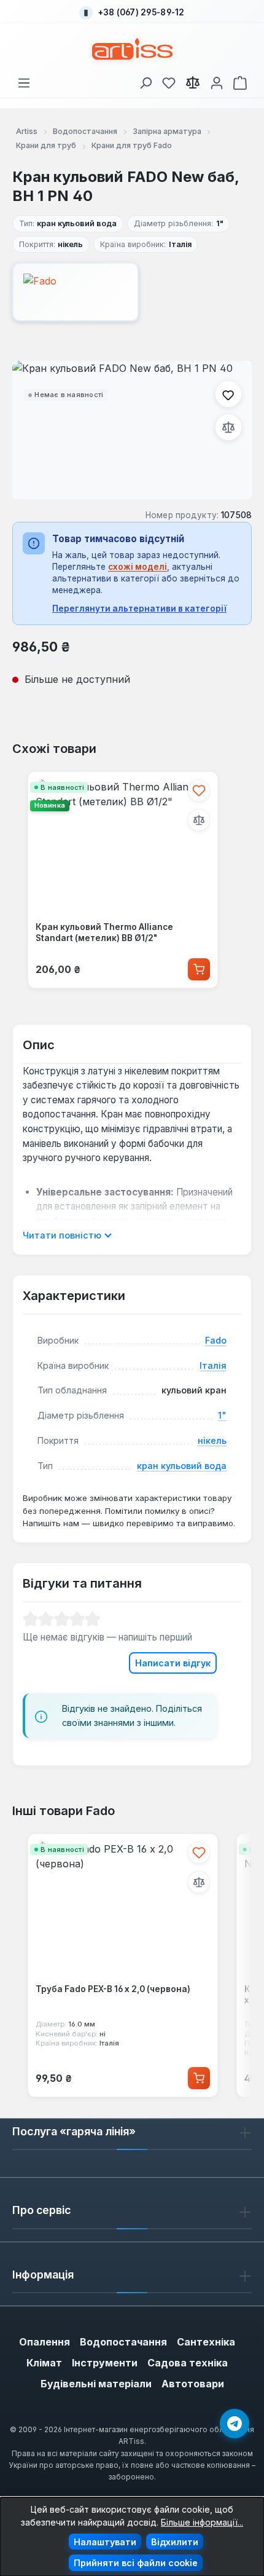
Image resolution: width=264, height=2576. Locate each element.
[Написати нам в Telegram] (235, 2424)
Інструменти (105, 2363)
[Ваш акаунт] (217, 81)
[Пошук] (146, 81)
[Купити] (199, 969)
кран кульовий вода (182, 1466)
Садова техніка (188, 2363)
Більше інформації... (202, 2522)
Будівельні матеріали (96, 2384)
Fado (216, 1340)
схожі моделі (138, 567)
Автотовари (193, 2384)
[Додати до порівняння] (228, 427)
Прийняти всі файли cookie (136, 2563)
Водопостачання (123, 2342)
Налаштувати (105, 2542)
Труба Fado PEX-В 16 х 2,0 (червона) (113, 1989)
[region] (132, 430)
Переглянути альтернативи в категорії (139, 609)
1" (222, 1415)
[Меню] (24, 81)
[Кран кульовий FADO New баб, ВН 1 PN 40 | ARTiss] (132, 430)
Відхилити (175, 2542)
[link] (169, 81)
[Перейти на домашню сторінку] (132, 49)
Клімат (44, 2363)
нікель (212, 1440)
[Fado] (132, 292)
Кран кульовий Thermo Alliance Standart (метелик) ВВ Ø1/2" (104, 932)
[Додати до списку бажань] (228, 394)
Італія (213, 1365)
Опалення (45, 2342)
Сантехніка (206, 2342)
